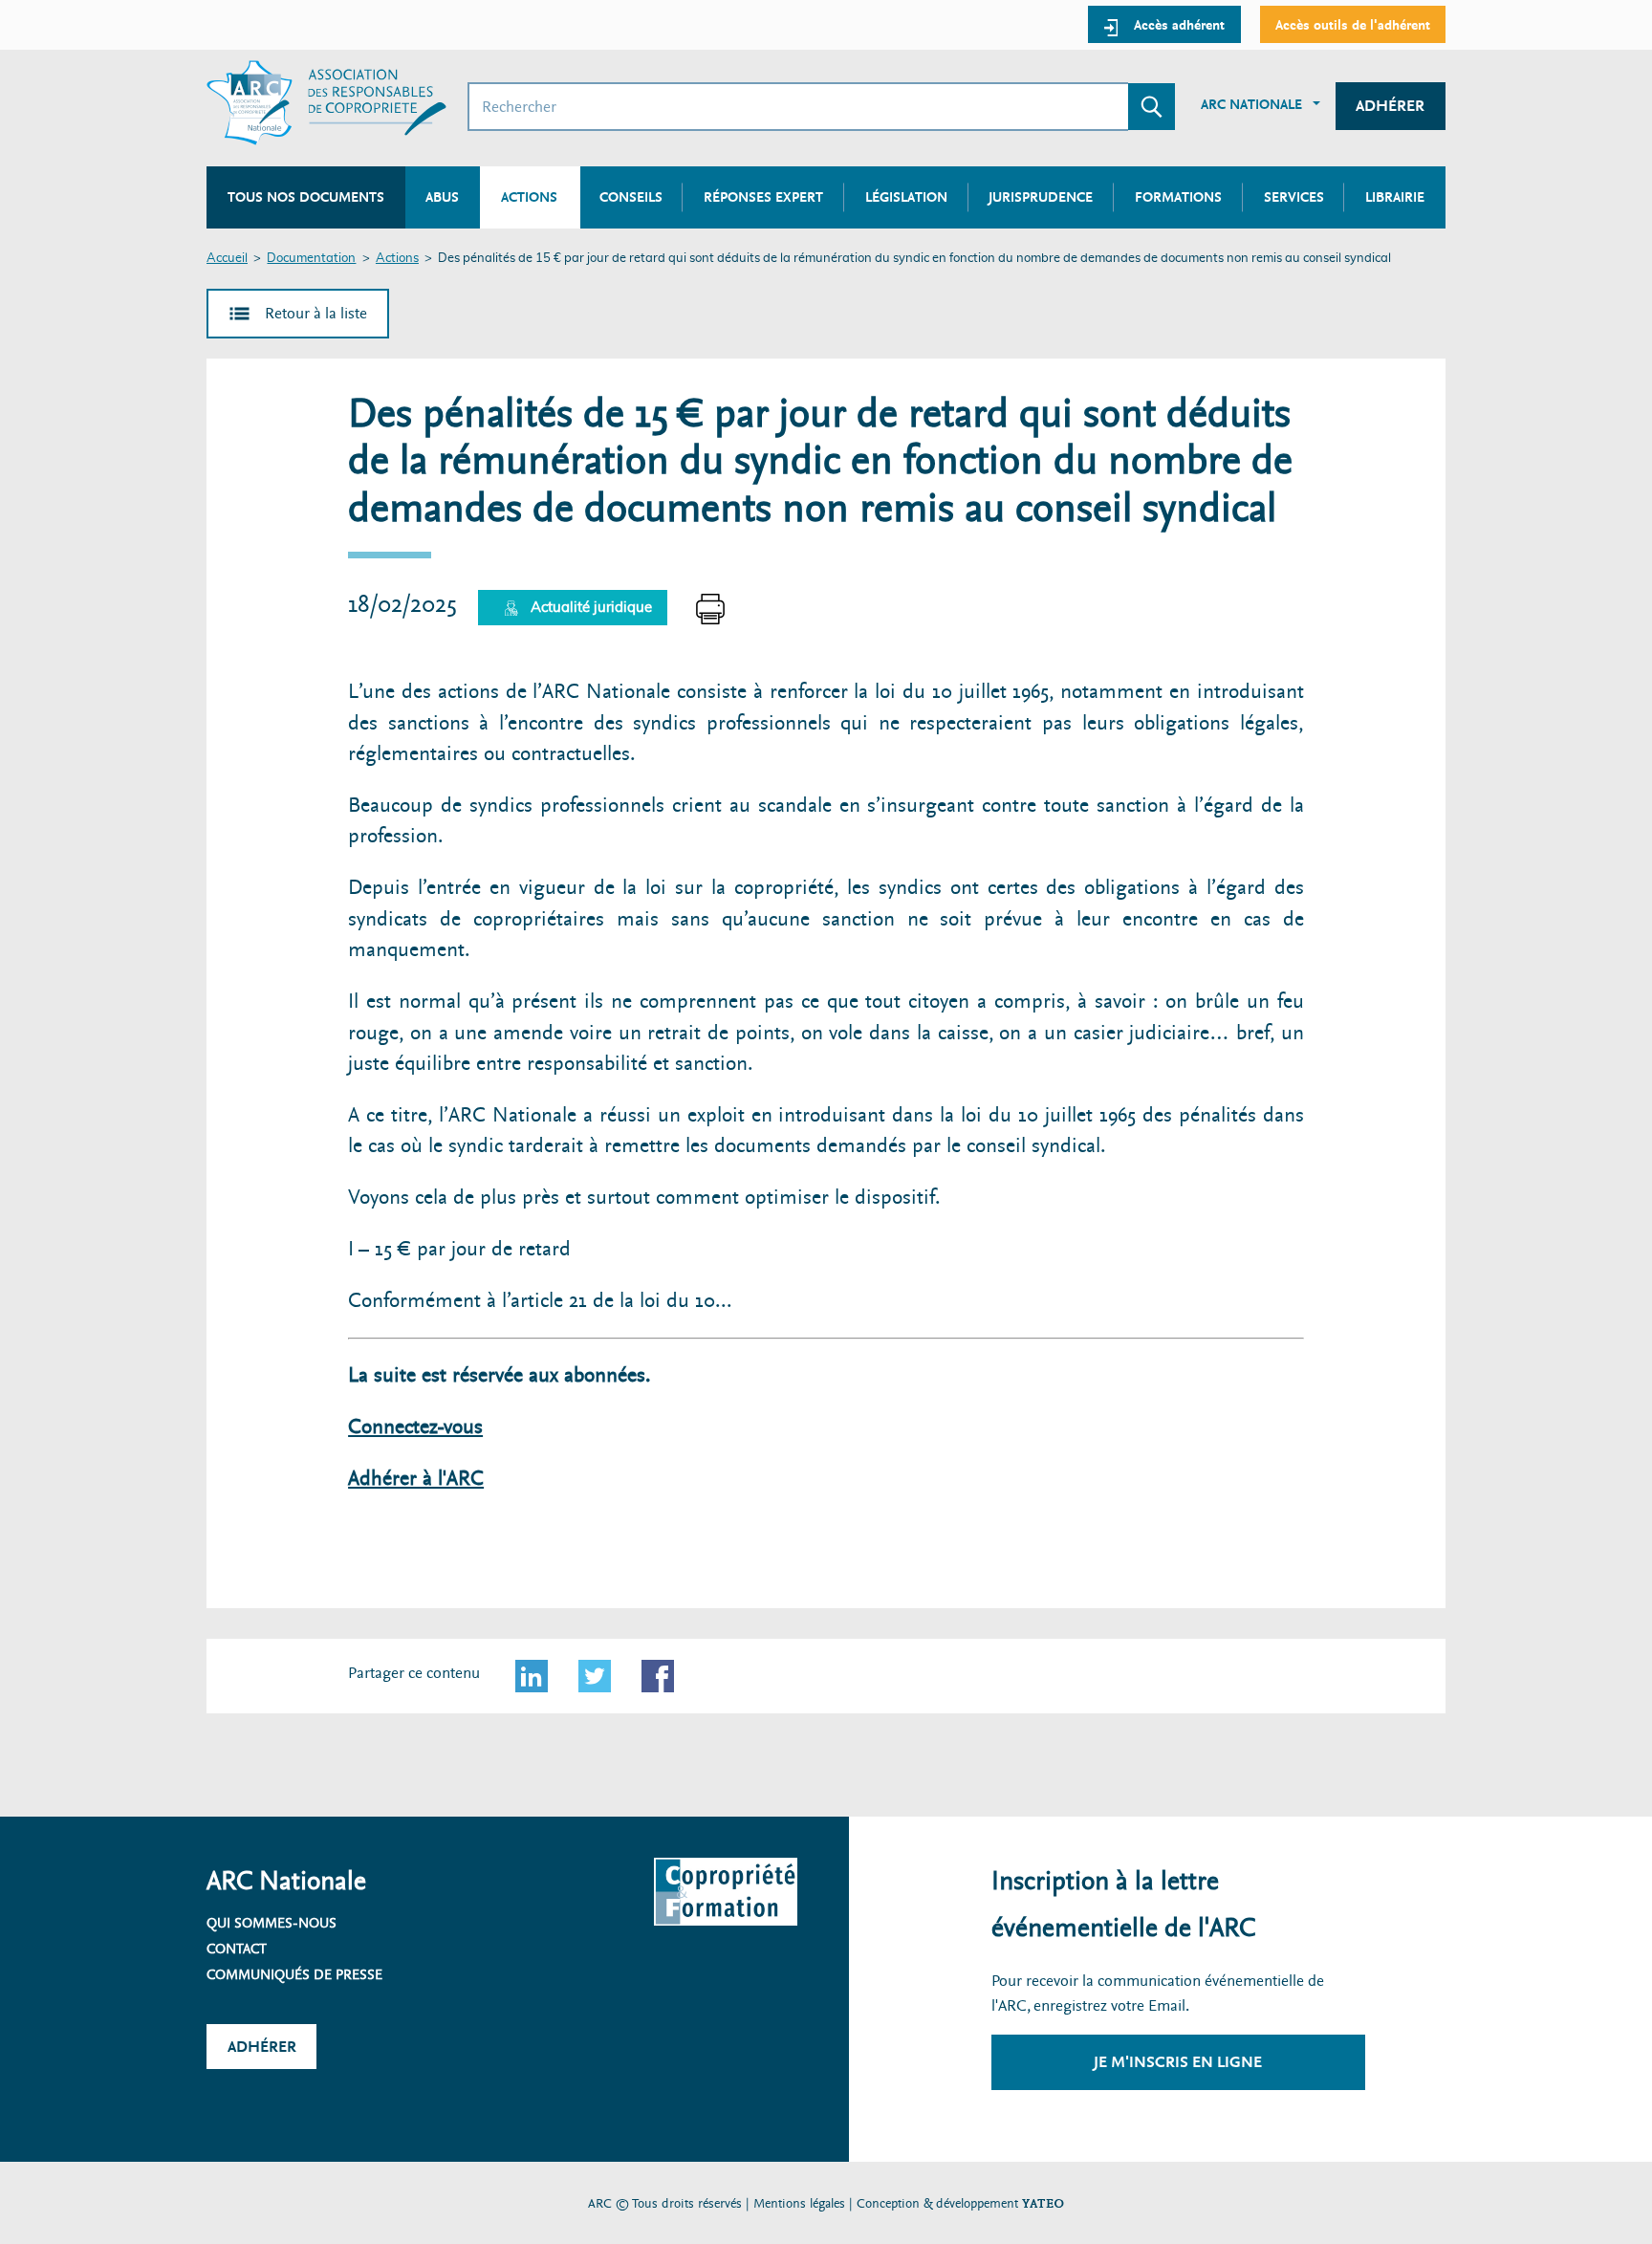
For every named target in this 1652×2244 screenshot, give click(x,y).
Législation (906, 197)
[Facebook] (658, 1676)
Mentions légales (799, 2203)
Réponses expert (763, 197)
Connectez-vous (415, 1427)
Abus (442, 197)
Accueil (227, 259)
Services (1294, 197)
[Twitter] (595, 1676)
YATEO (1043, 2203)
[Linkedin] (532, 1676)
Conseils (631, 197)
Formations (1178, 197)
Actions (397, 259)
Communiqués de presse (294, 1974)
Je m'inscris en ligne (1178, 2062)
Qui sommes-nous (272, 1923)
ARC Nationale (1251, 104)
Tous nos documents (306, 197)
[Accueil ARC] (326, 103)
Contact (237, 1949)
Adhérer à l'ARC (416, 1479)
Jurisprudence (1041, 197)
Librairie (1395, 197)
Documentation (311, 259)
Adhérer (1390, 106)
